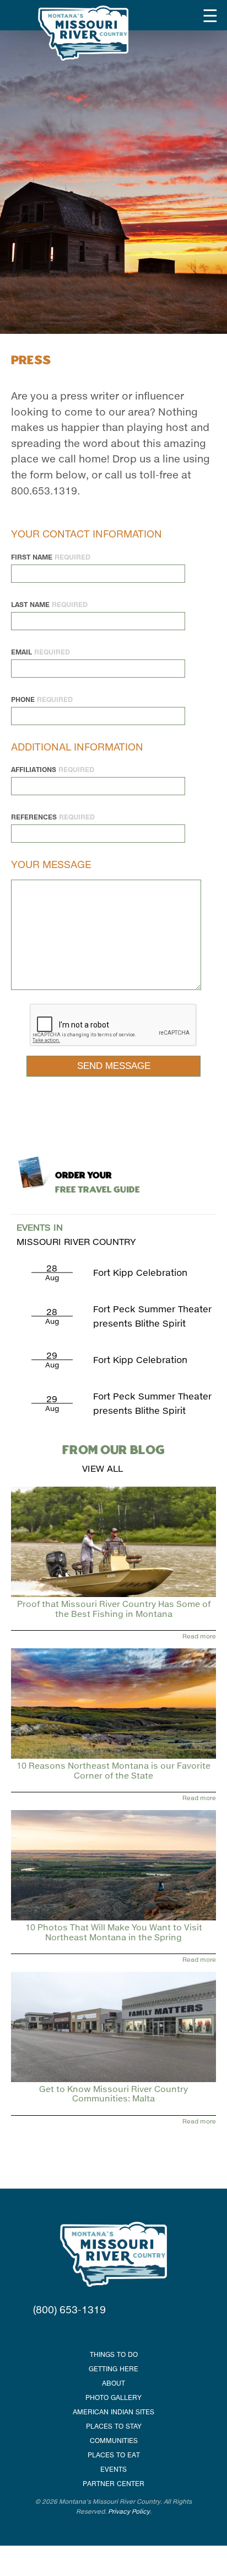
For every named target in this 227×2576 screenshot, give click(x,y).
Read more (199, 1636)
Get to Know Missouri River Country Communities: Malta (113, 2093)
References (53, 817)
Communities (114, 2441)
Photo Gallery (113, 2397)
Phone (42, 699)
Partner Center (113, 2484)
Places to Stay (114, 2426)
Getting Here (113, 2369)
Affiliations (53, 770)
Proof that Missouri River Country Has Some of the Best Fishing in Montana (114, 1608)
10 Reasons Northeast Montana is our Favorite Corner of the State (113, 1770)
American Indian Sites (113, 2412)
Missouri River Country (76, 1234)
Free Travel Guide (98, 1183)
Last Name (49, 605)
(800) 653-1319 (69, 2309)
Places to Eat (114, 2455)
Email (40, 652)
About (113, 2383)
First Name (51, 557)
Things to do (114, 2354)
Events (113, 2469)
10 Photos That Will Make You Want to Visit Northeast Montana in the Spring (114, 1932)
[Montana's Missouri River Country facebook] (100, 2332)
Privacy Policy (129, 2511)
